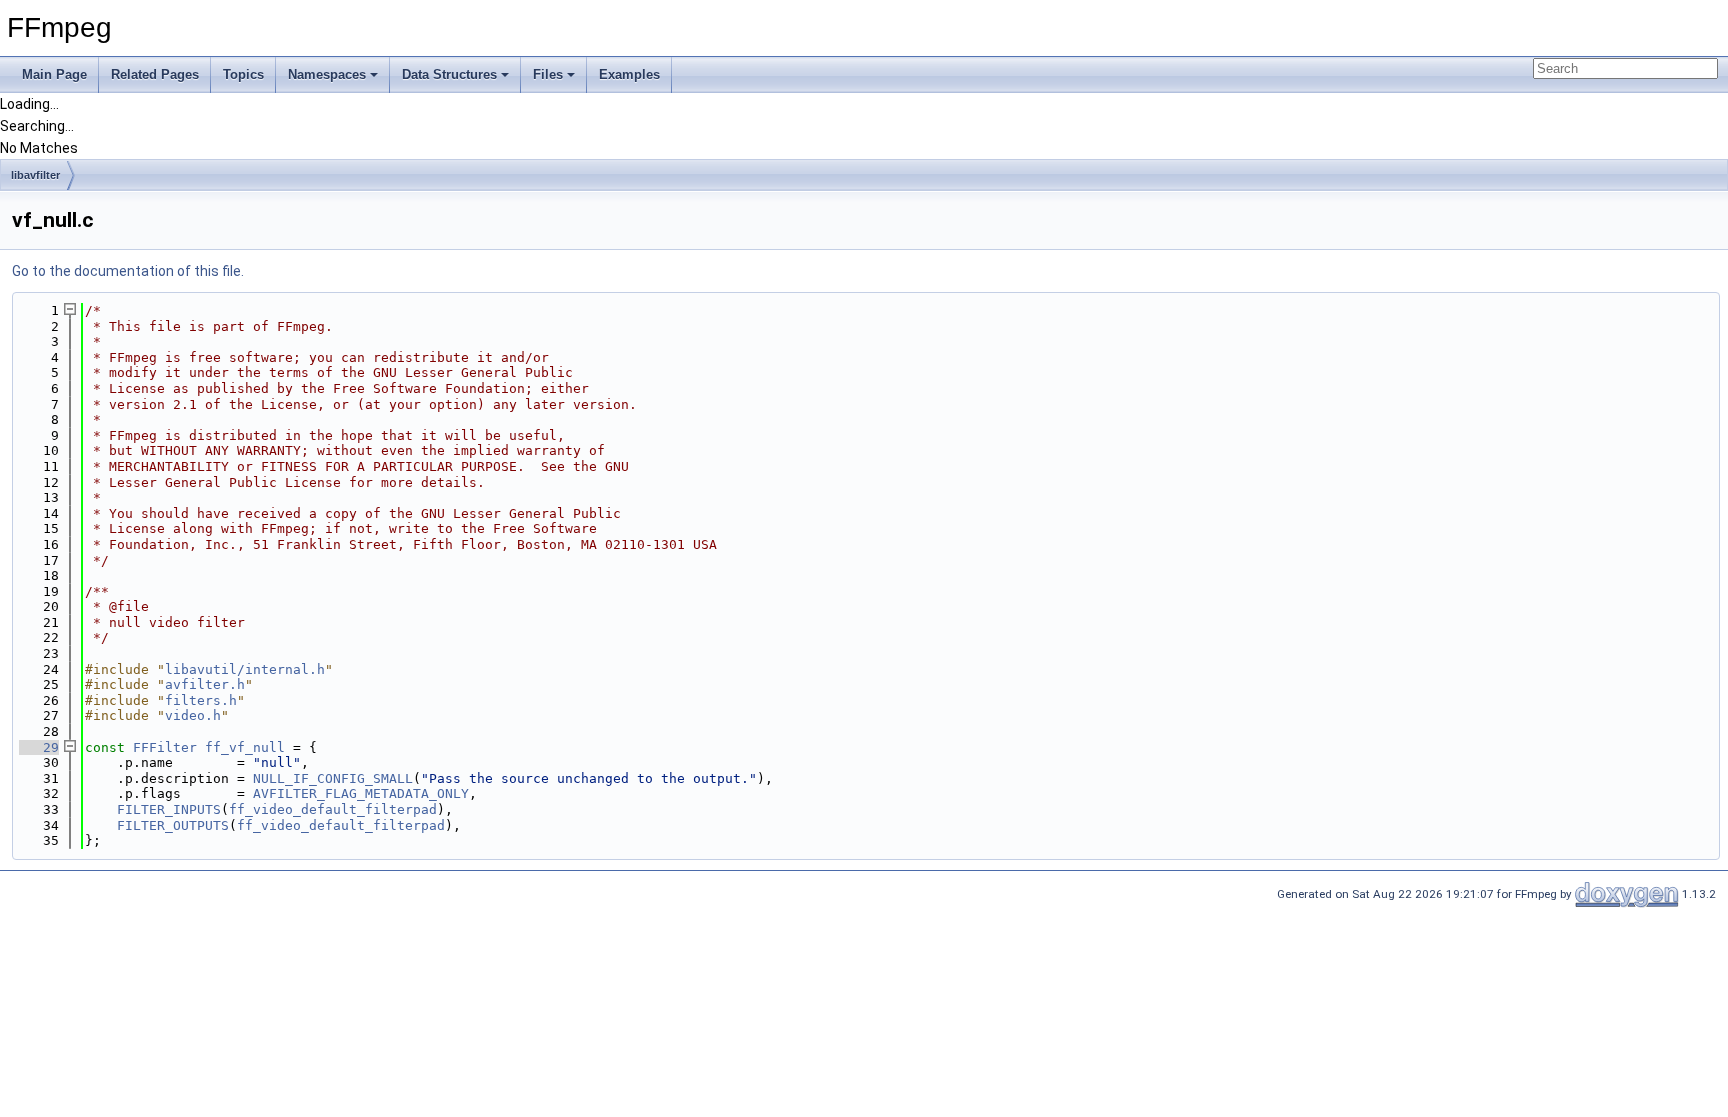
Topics (243, 74)
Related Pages (155, 74)
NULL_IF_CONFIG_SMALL (333, 778)
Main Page (54, 74)
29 (39, 747)
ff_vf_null (245, 747)
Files (548, 74)
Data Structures (449, 74)
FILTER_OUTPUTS (173, 825)
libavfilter (35, 175)
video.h (193, 715)
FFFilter (165, 747)
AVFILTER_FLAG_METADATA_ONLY (361, 793)
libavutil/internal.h (245, 669)
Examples (629, 74)
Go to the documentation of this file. (128, 271)
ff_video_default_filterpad (333, 809)
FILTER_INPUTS (169, 809)
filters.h (201, 700)
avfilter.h (205, 684)
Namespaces (327, 74)
